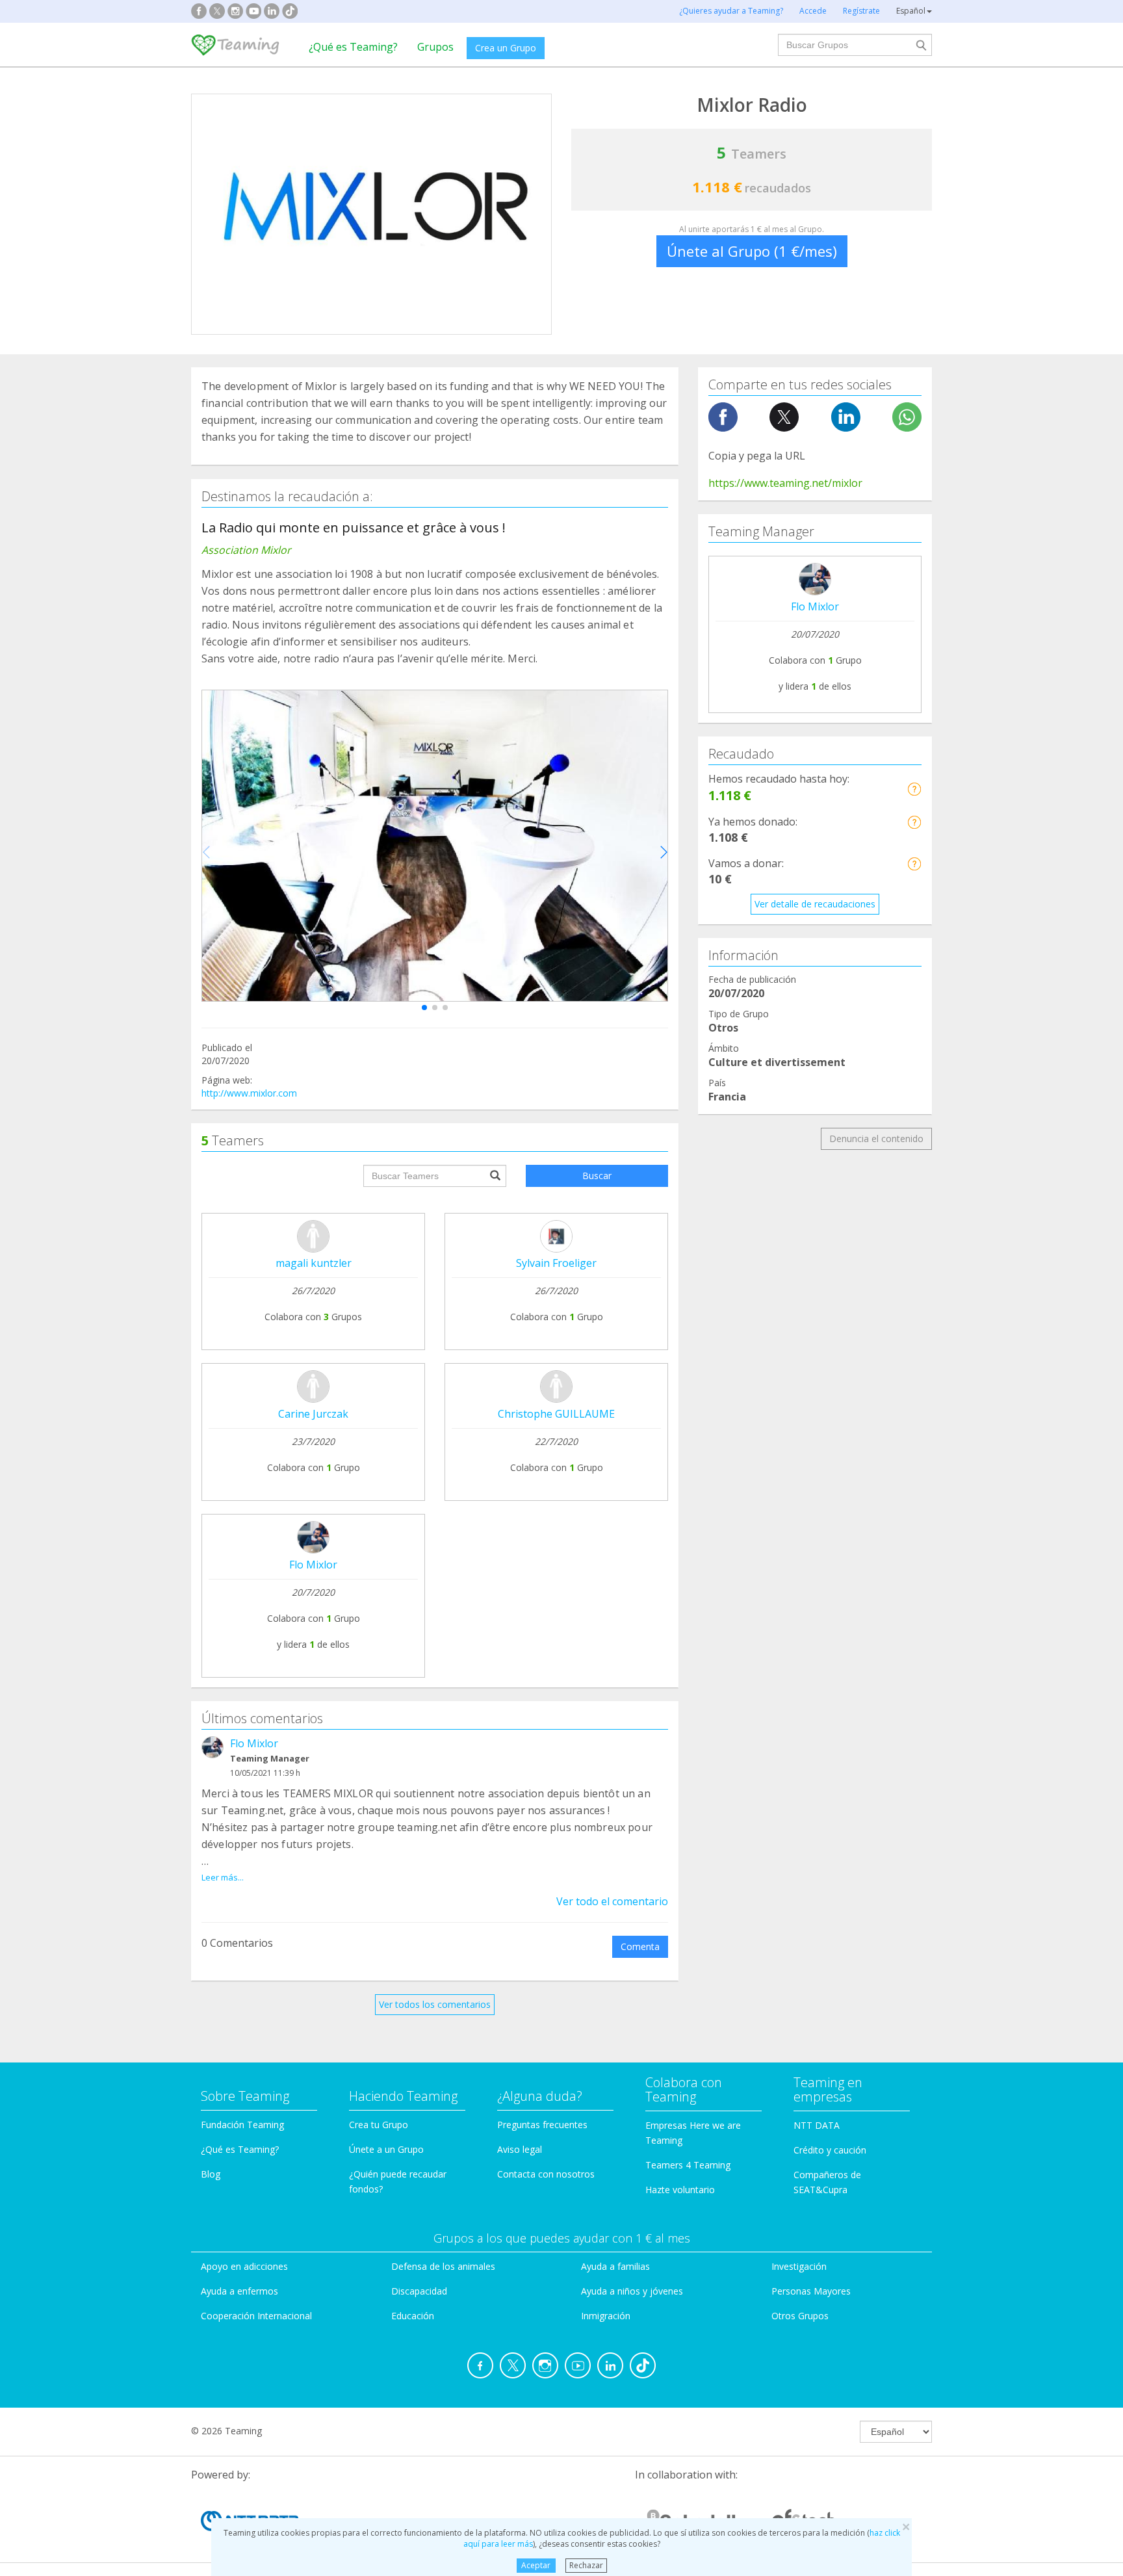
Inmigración (606, 2316)
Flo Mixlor (313, 1565)
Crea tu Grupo (379, 2125)
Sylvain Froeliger (556, 1263)
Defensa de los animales (443, 2266)
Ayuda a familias (615, 2266)
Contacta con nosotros (546, 2174)
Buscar (597, 1176)
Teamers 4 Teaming (688, 2165)
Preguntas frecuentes (542, 2125)
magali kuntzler (314, 1263)
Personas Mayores (811, 2291)
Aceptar (536, 2565)
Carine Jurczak (313, 1414)
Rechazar (586, 2565)
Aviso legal (520, 2149)
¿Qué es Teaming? (353, 47)
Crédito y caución (830, 2150)
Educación (413, 2316)
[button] (424, 1008)
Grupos (435, 47)
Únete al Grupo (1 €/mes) (752, 251)
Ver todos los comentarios (435, 2004)
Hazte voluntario (680, 2190)
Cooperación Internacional (256, 2316)
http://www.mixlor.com (249, 1093)
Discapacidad (419, 2291)
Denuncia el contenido (876, 1138)
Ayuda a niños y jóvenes (632, 2291)
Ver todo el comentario (612, 1901)
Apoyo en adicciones (244, 2266)
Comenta (640, 1946)
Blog (211, 2174)
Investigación (799, 2266)
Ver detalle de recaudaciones (815, 904)
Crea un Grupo (506, 48)
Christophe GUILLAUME (556, 1414)
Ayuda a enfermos (239, 2291)
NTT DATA (817, 2125)
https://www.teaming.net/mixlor (785, 483)
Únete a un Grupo (386, 2149)
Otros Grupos (800, 2316)
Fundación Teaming (242, 2125)
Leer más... (223, 1877)
